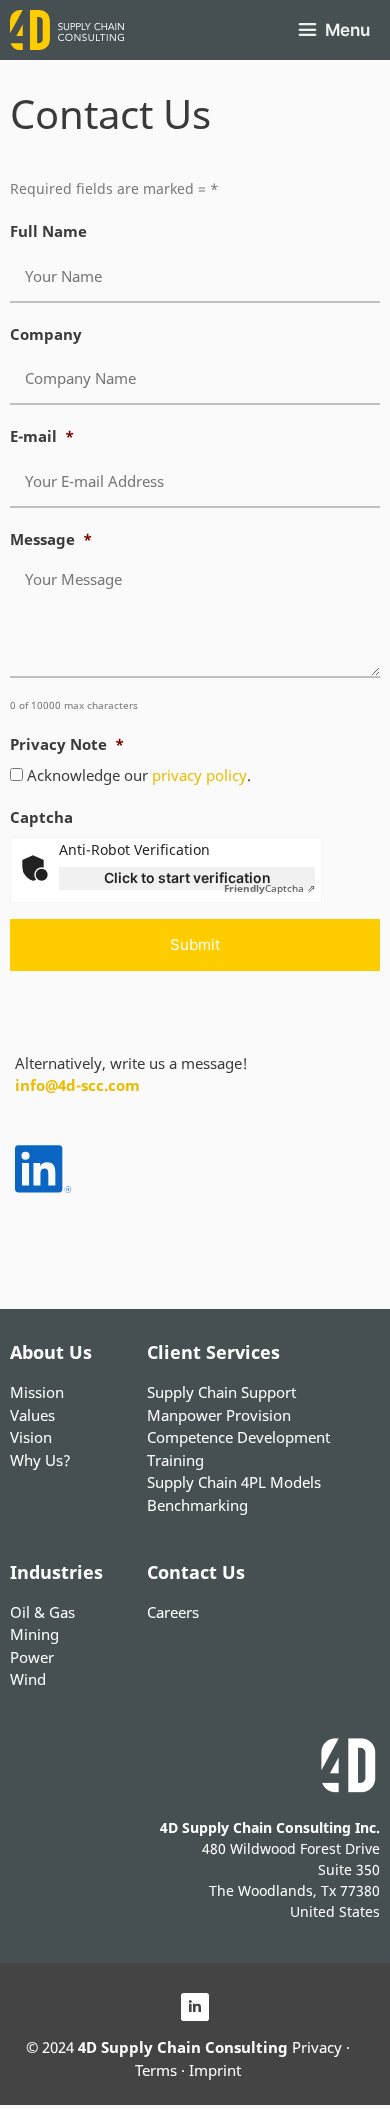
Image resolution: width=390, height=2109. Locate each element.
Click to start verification (187, 877)
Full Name (48, 231)
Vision (31, 1437)
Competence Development (238, 1437)
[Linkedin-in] (195, 2007)
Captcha (41, 817)
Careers (173, 1612)
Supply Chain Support (221, 1392)
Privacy (317, 2047)
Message (51, 539)
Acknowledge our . (139, 775)
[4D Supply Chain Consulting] (67, 30)
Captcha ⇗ (269, 888)
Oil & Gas (42, 1612)
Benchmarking (197, 1505)
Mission (37, 1392)
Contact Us (196, 1572)
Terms (156, 2070)
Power (32, 1657)
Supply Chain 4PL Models (234, 1482)
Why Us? (40, 1460)
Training (175, 1460)
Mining (34, 1634)
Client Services (213, 1352)
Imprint (215, 2070)
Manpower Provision (219, 1415)
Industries (56, 1572)
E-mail (42, 436)
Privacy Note (67, 744)
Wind (28, 1679)
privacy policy (199, 775)
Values (32, 1415)
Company (46, 334)
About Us (51, 1352)
